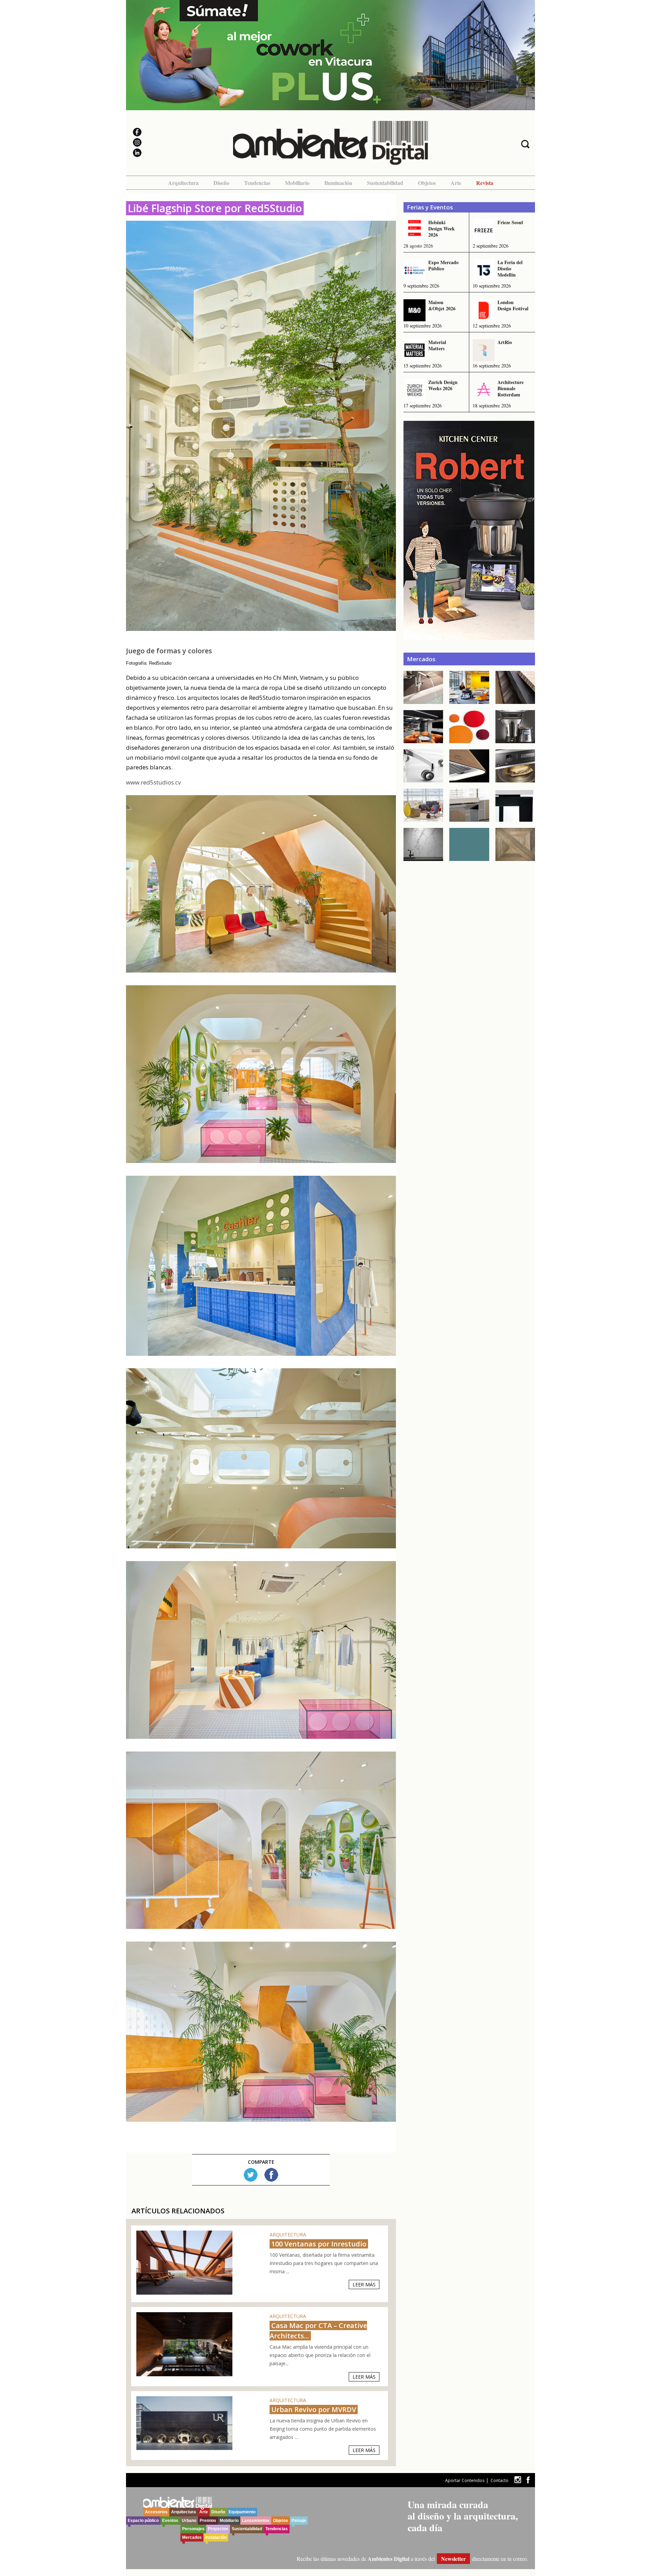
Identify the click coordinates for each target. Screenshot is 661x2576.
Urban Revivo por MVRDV (314, 2409)
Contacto (500, 2480)
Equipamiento (242, 2512)
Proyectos (218, 2529)
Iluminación (338, 183)
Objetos (427, 183)
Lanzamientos (256, 2521)
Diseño (221, 183)
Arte (456, 183)
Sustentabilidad (385, 183)
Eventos (170, 2521)
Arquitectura (183, 183)
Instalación (216, 2537)
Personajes (193, 2529)
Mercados (192, 2537)
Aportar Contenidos (465, 2480)
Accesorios (156, 2512)
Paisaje (299, 2521)
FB (271, 2175)
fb (528, 2480)
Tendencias (257, 183)
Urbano (189, 2521)
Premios (208, 2521)
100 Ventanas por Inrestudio (319, 2244)
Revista (485, 183)
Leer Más (364, 2284)
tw (518, 2480)
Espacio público (143, 2521)
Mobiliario (297, 183)
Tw (251, 2175)
